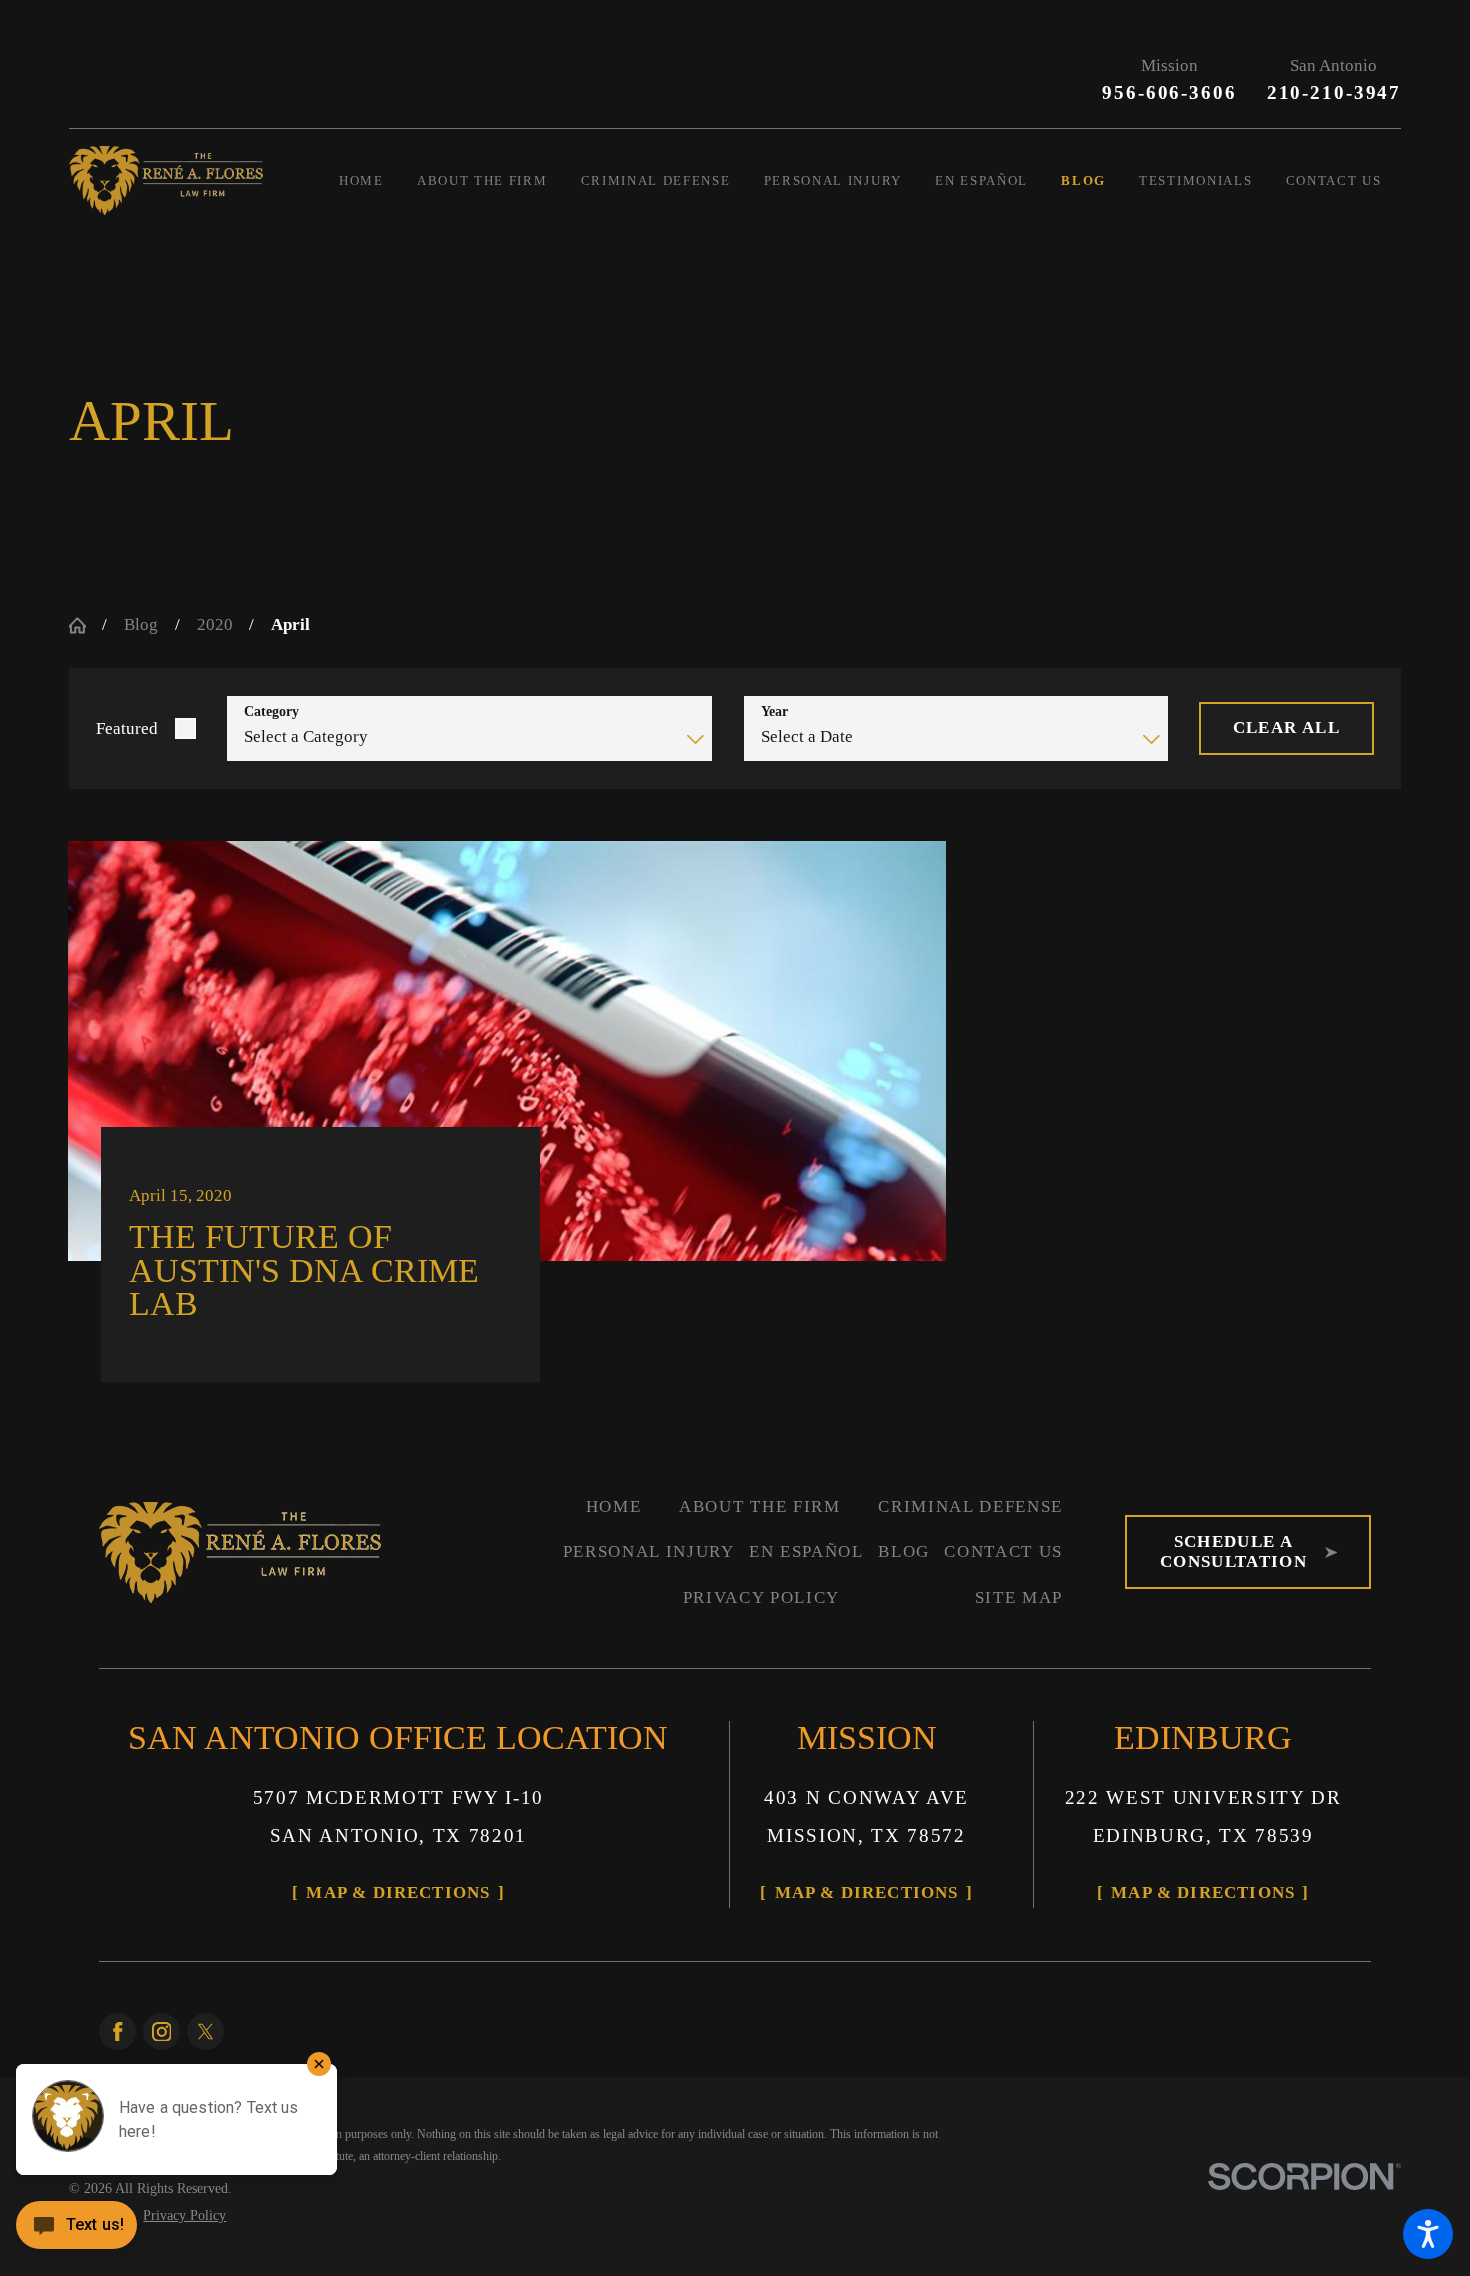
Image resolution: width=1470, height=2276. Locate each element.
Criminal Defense (970, 1506)
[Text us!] (76, 2232)
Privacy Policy (762, 1597)
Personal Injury (649, 1551)
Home (614, 1506)
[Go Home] (86, 625)
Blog (141, 624)
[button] (1428, 2234)
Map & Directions (398, 1892)
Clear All (1286, 727)
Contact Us (1003, 1551)
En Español (806, 1551)
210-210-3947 (1334, 92)
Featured (127, 728)
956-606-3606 (1169, 92)
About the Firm (760, 1506)
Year (774, 711)
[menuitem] (378, 180)
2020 (215, 624)
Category (271, 711)
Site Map (1019, 1597)
